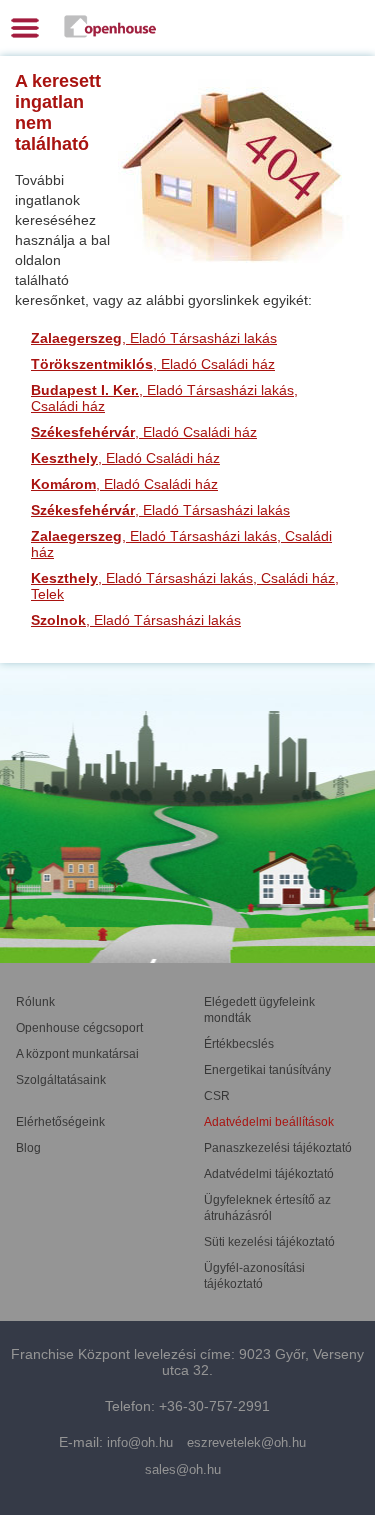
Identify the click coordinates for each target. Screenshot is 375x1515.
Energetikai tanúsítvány (267, 1070)
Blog (28, 1148)
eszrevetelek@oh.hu (246, 1442)
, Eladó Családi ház (153, 364)
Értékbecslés (239, 1044)
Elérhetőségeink (60, 1122)
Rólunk (35, 1002)
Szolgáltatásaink (61, 1080)
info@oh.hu (140, 1442)
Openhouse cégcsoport (79, 1028)
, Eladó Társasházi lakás (154, 338)
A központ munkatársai (77, 1054)
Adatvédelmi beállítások (269, 1122)
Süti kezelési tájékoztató (269, 1242)
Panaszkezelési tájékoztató (278, 1148)
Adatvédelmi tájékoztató (269, 1174)
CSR (217, 1096)
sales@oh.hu (183, 1469)
